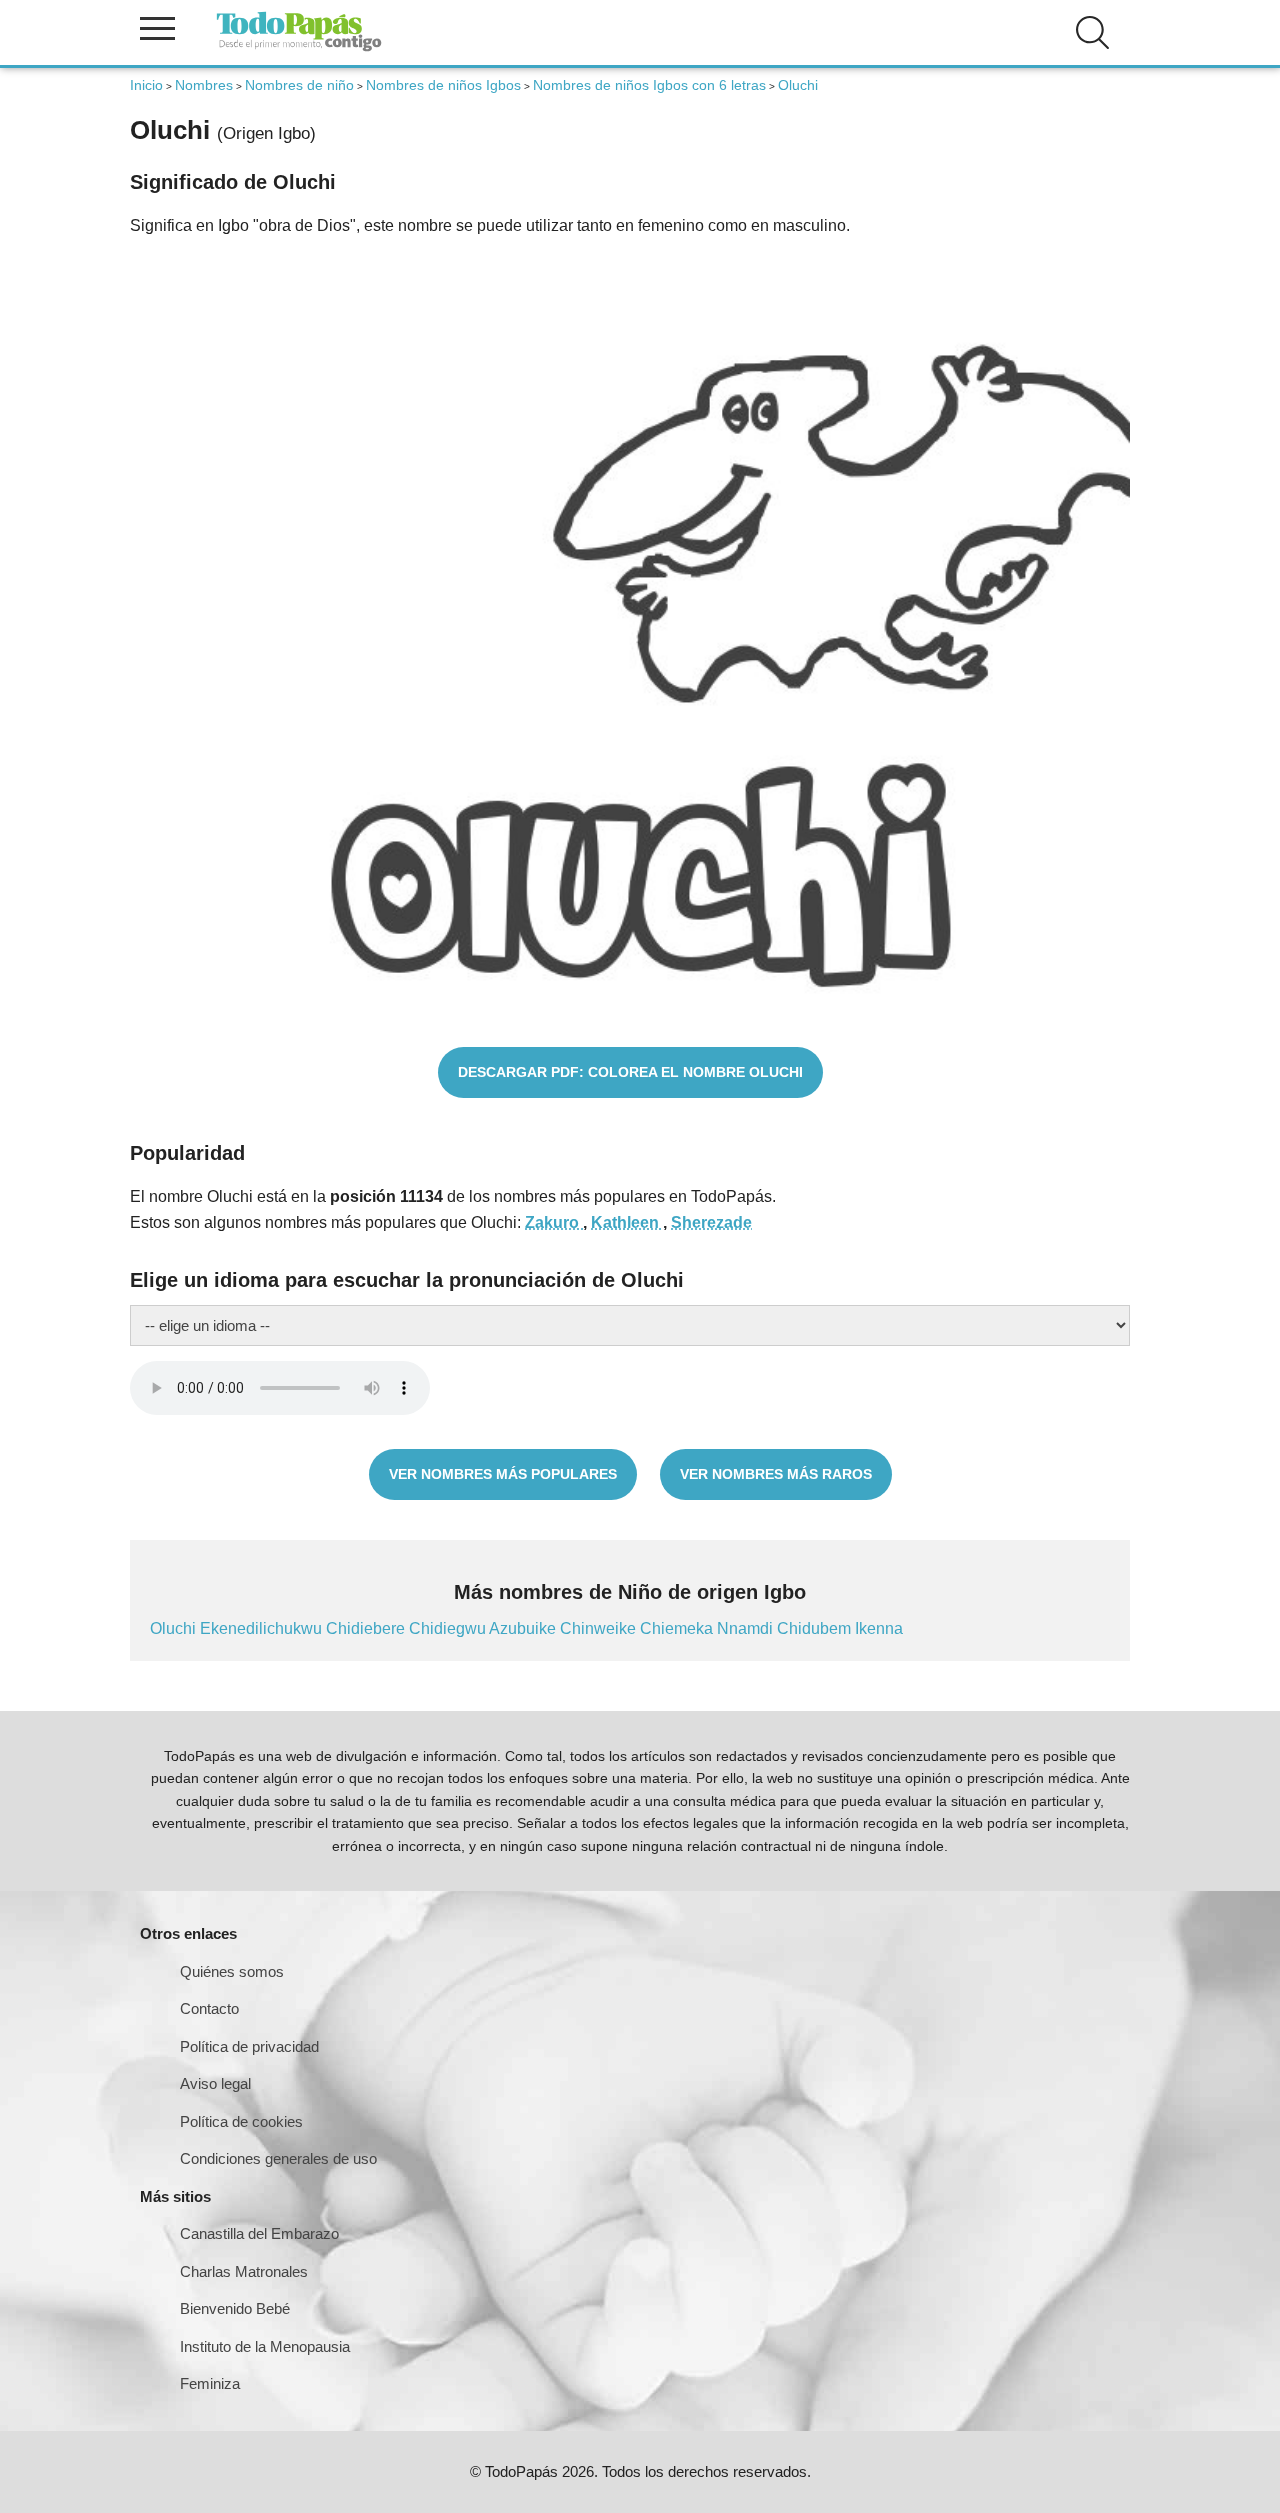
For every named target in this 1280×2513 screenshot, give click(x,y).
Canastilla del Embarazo (259, 2233)
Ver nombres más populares (503, 1474)
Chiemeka (678, 1628)
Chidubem (816, 1628)
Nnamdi (747, 1628)
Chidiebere (367, 1628)
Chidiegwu (449, 1628)
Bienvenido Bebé (235, 2308)
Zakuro (554, 1222)
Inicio (146, 85)
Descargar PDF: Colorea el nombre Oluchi (630, 1072)
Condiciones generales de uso (278, 2158)
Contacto (209, 2008)
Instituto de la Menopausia (265, 2346)
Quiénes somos (232, 1971)
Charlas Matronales (244, 2271)
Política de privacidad (249, 2046)
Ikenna (879, 1628)
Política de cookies (241, 2121)
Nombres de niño (299, 85)
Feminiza (210, 2383)
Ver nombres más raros (776, 1474)
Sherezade (711, 1222)
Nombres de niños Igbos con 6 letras (649, 85)
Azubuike (524, 1628)
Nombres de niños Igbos (443, 85)
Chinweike (600, 1628)
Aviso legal (215, 2083)
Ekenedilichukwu (263, 1628)
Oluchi (175, 1628)
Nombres (204, 85)
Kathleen (627, 1222)
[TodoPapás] (299, 48)
